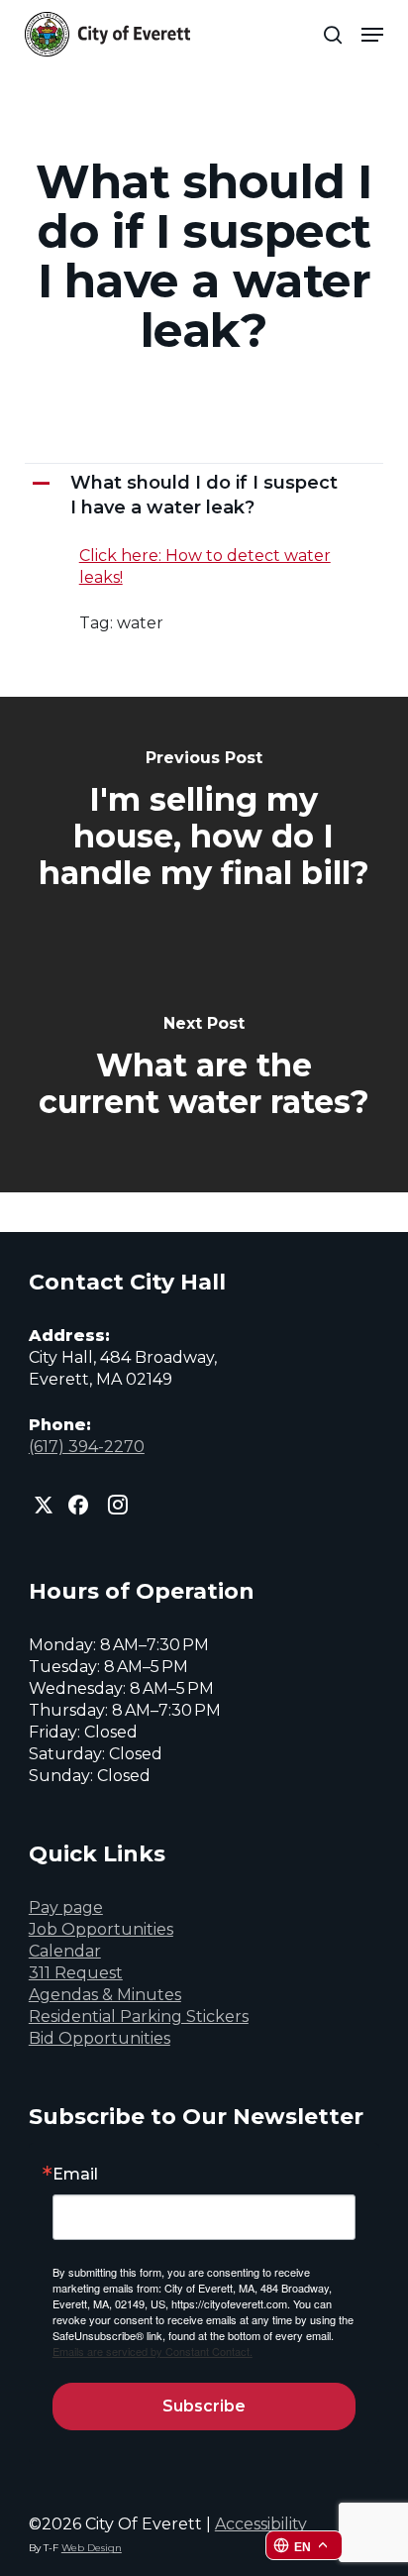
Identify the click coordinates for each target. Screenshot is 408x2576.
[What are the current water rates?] (204, 1068)
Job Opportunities (101, 1929)
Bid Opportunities (100, 2038)
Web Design (92, 2548)
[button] (372, 35)
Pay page (66, 1907)
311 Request (76, 1973)
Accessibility (261, 2524)
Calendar (65, 1951)
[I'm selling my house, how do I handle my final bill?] (204, 821)
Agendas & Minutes (105, 1995)
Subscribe (204, 2406)
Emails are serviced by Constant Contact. (153, 2351)
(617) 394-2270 (87, 1447)
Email (75, 2175)
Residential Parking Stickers (139, 2016)
